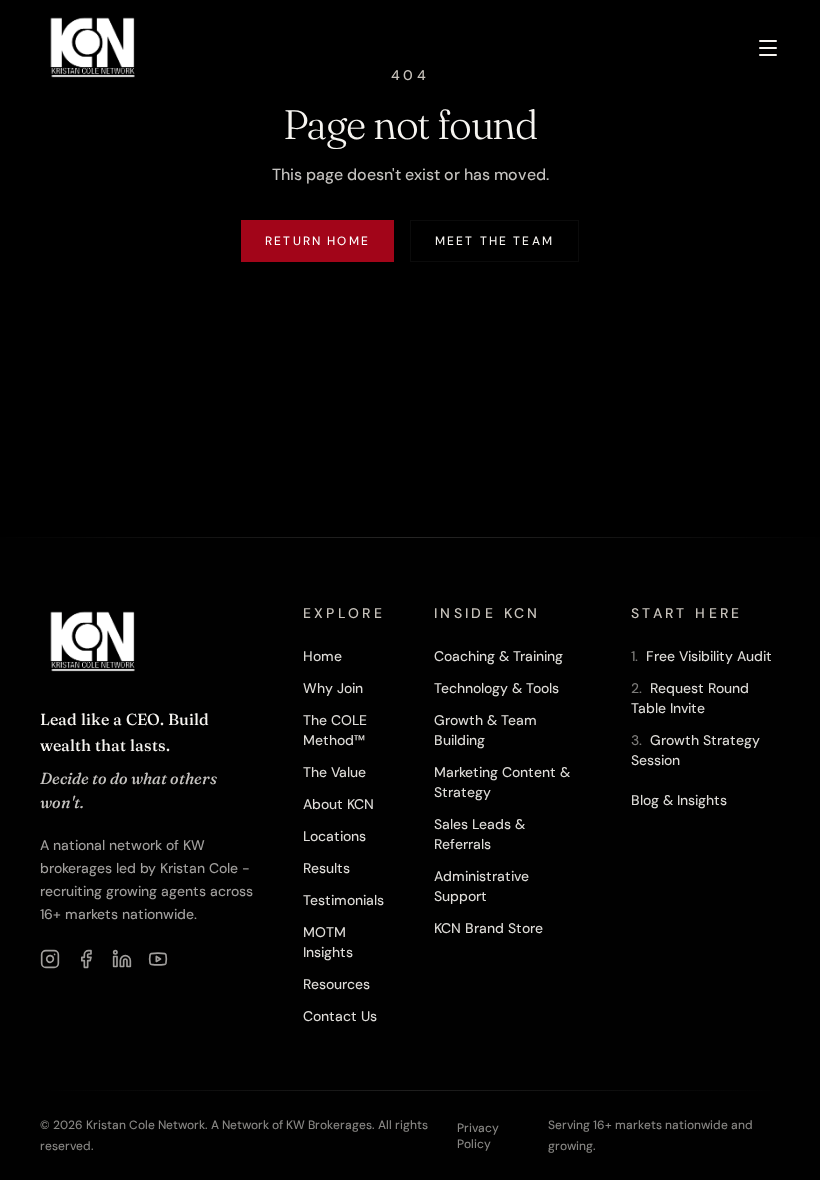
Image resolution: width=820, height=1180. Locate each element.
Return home (317, 241)
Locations (334, 836)
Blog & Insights (679, 800)
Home (322, 656)
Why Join (333, 688)
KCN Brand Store (488, 928)
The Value (334, 772)
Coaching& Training (498, 656)
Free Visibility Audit (701, 656)
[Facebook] (86, 959)
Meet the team (494, 241)
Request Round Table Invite (690, 698)
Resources (336, 984)
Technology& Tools (496, 688)
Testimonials (343, 900)
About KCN (338, 804)
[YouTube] (158, 959)
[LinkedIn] (122, 959)
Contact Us (340, 1016)
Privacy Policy (478, 1136)
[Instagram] (50, 959)
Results (326, 868)
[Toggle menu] (768, 48)
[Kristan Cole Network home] (93, 48)
